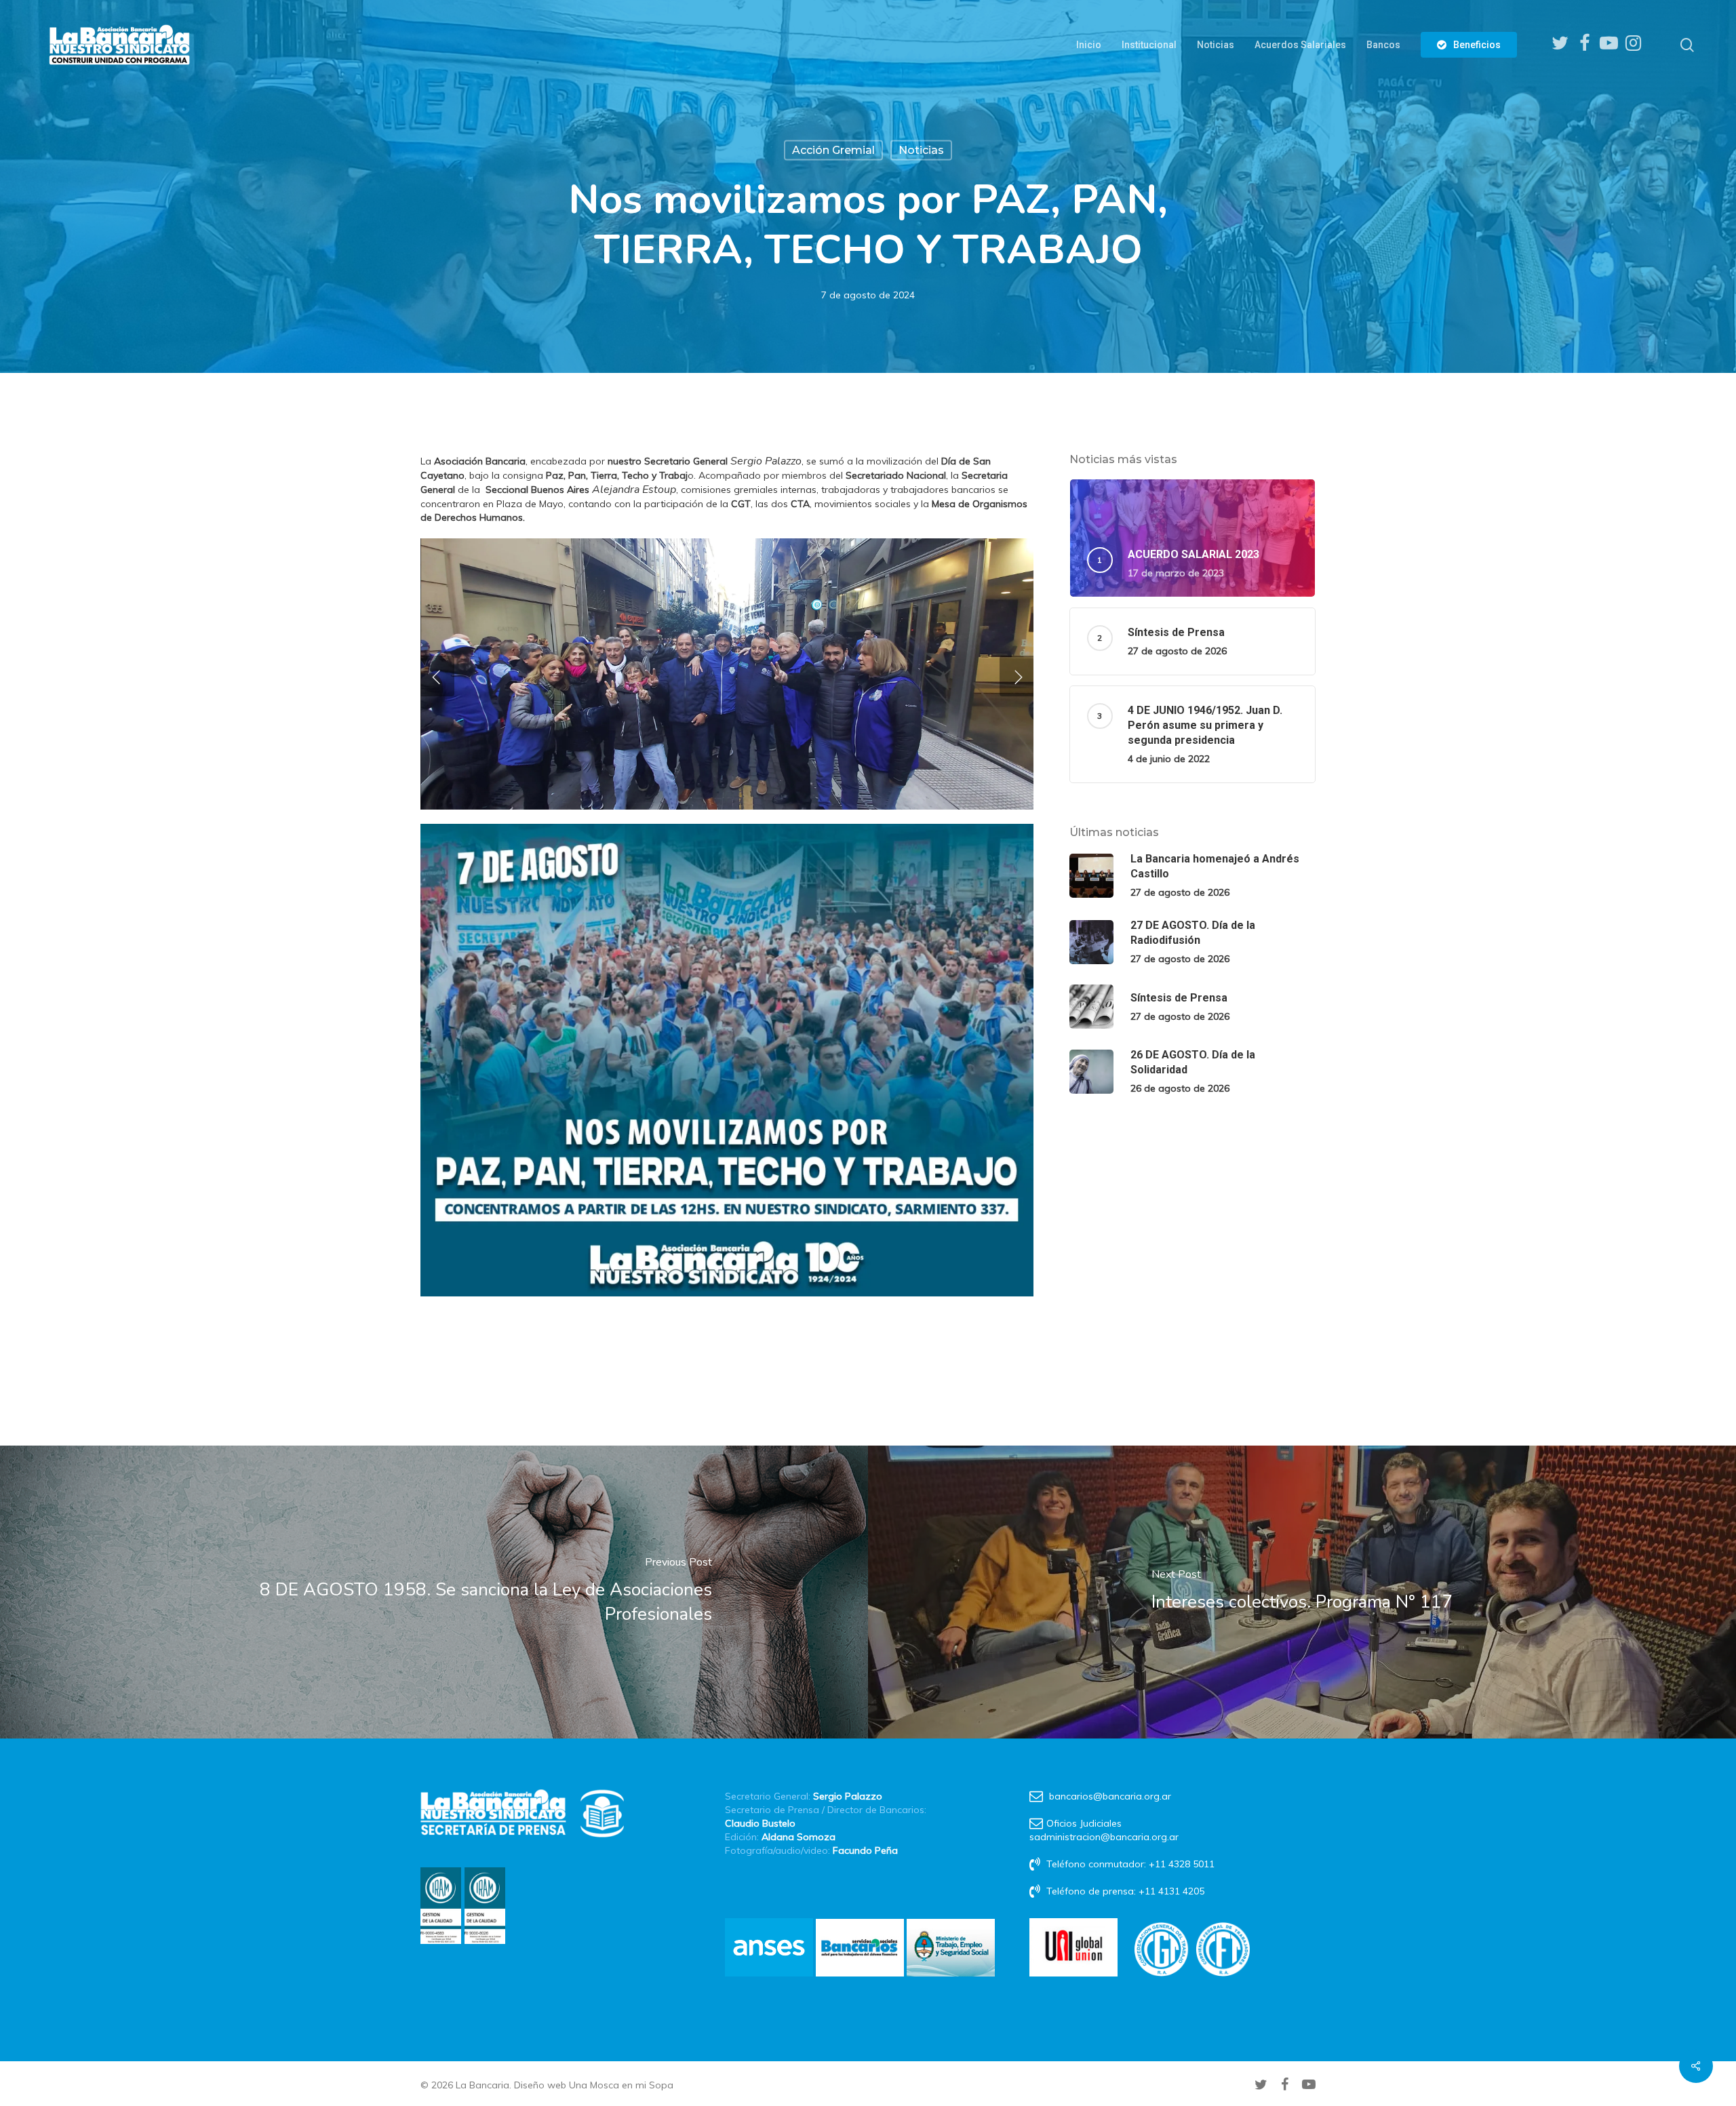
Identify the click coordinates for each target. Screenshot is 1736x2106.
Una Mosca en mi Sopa (621, 2085)
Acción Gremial (833, 150)
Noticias (921, 150)
